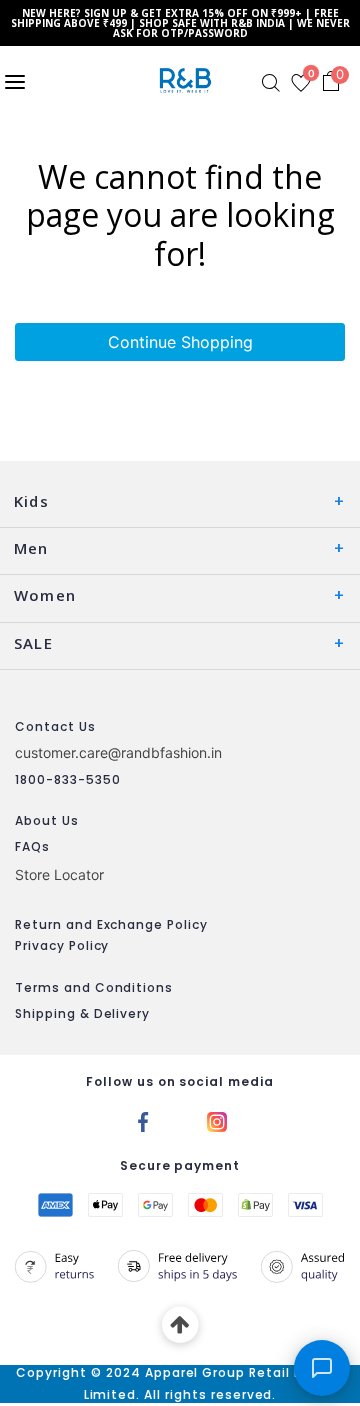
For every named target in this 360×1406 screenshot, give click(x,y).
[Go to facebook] (143, 1120)
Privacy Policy (62, 945)
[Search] (271, 83)
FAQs (32, 846)
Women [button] (45, 595)
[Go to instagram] (217, 1120)
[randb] (189, 80)
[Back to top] (180, 1325)
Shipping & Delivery (82, 1013)
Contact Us (55, 726)
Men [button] (31, 548)
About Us (47, 820)
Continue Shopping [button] (180, 342)
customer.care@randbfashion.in (118, 752)
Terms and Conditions (94, 987)
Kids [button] (31, 501)
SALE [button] (33, 643)
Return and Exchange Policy (111, 924)
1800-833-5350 (67, 779)
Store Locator (59, 874)
